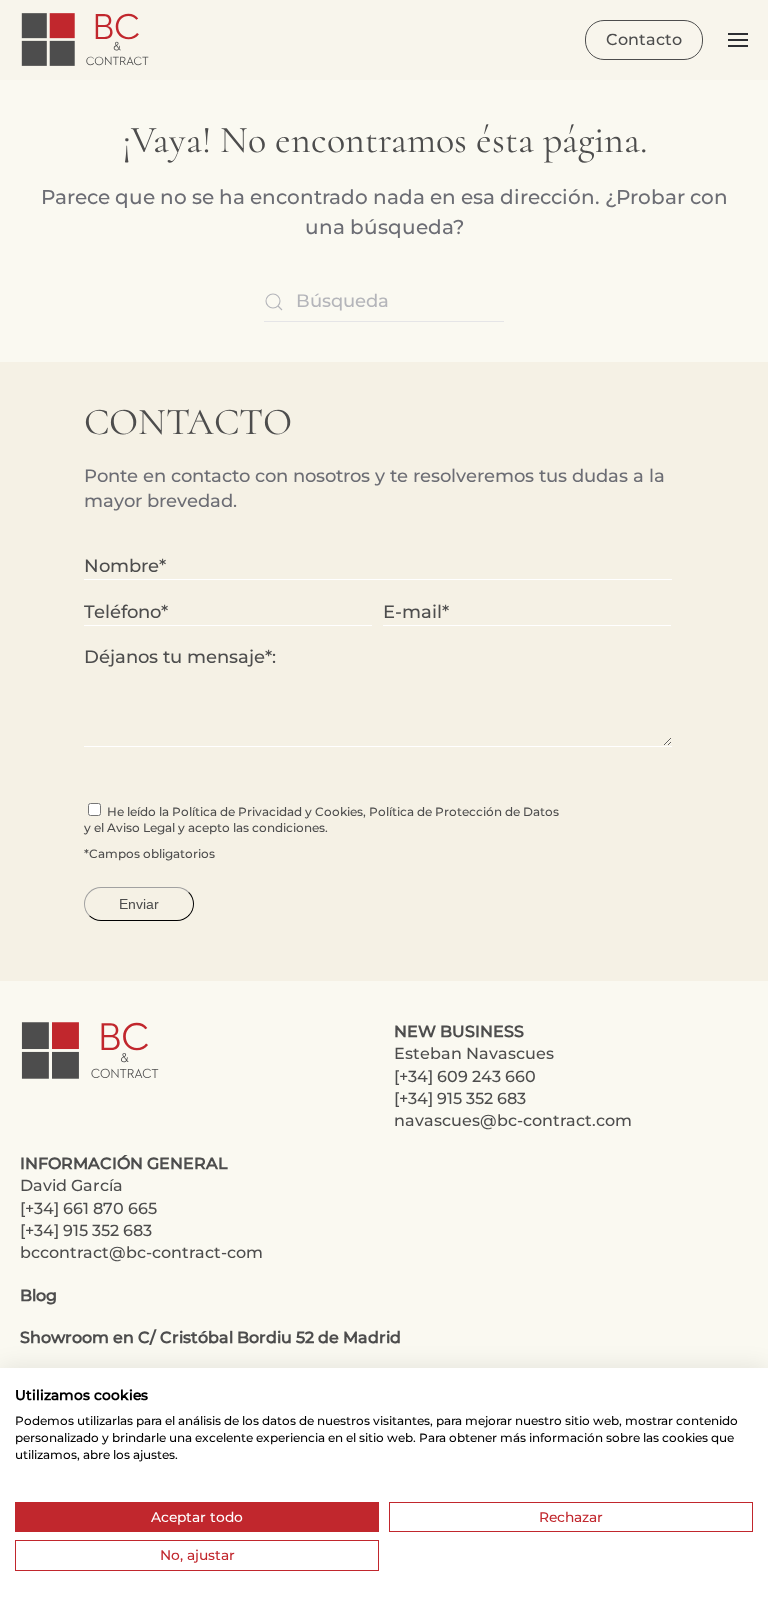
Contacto (644, 39)
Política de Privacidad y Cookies (267, 811)
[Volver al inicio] (87, 40)
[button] (738, 40)
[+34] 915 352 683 (460, 1098)
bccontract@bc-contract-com (141, 1252)
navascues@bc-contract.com (513, 1120)
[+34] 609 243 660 (465, 1076)
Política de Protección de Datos (464, 811)
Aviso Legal (141, 827)
